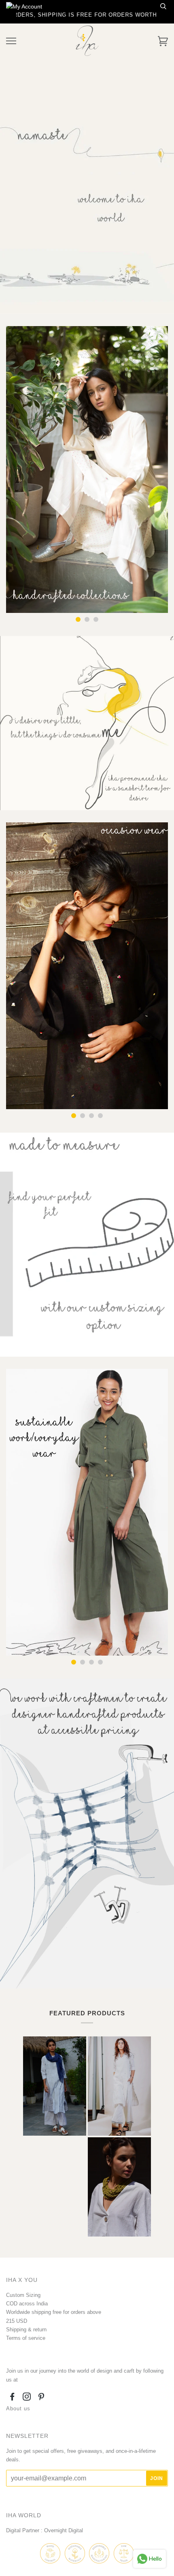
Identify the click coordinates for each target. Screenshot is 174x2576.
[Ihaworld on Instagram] (27, 2398)
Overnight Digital (64, 2530)
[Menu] (11, 41)
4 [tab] (100, 1116)
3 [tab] (96, 619)
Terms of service (26, 2338)
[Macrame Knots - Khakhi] (119, 2187)
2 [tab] (87, 619)
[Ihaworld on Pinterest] (41, 2398)
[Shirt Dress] (119, 2086)
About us (18, 2408)
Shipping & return (26, 2329)
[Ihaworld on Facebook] (12, 2398)
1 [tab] (78, 619)
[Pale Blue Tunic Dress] (55, 2086)
